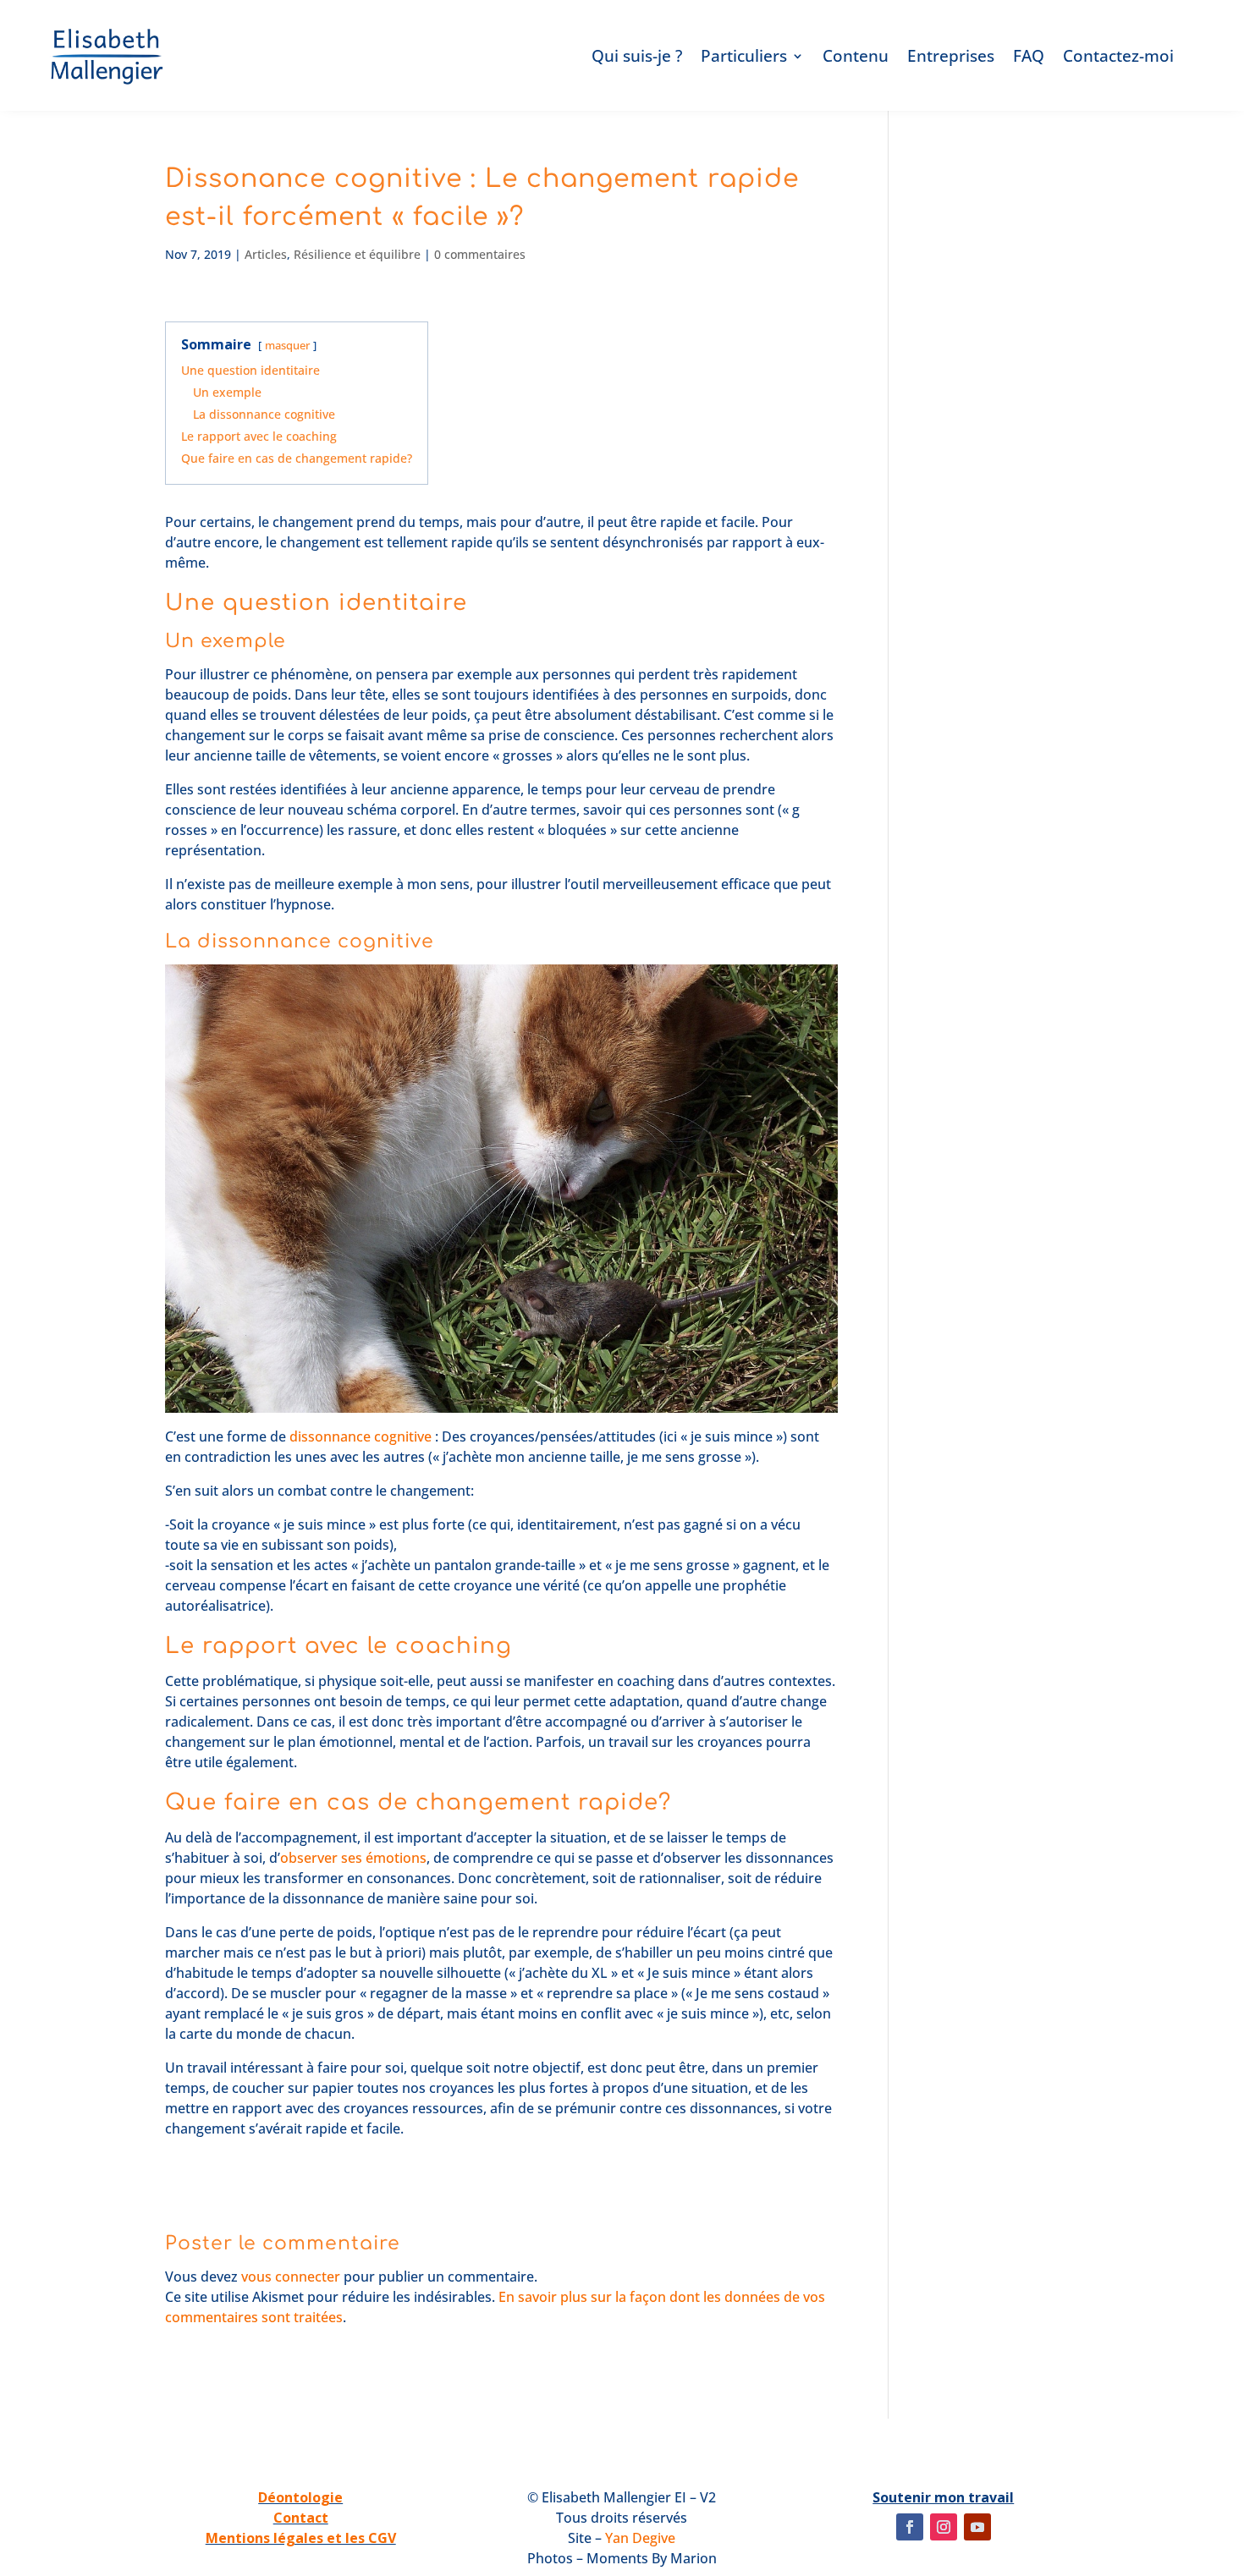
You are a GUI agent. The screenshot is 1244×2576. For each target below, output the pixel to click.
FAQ (1029, 56)
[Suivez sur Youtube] (977, 2527)
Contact (301, 2518)
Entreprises (951, 56)
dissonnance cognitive (361, 1436)
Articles (266, 254)
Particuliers (744, 56)
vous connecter (291, 2277)
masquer (287, 345)
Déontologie (300, 2497)
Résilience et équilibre (357, 254)
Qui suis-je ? (637, 56)
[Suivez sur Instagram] (944, 2527)
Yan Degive (640, 2538)
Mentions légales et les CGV (301, 2538)
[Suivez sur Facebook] (910, 2527)
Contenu (856, 56)
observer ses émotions (353, 1858)
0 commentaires (480, 254)
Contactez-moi (1118, 56)
